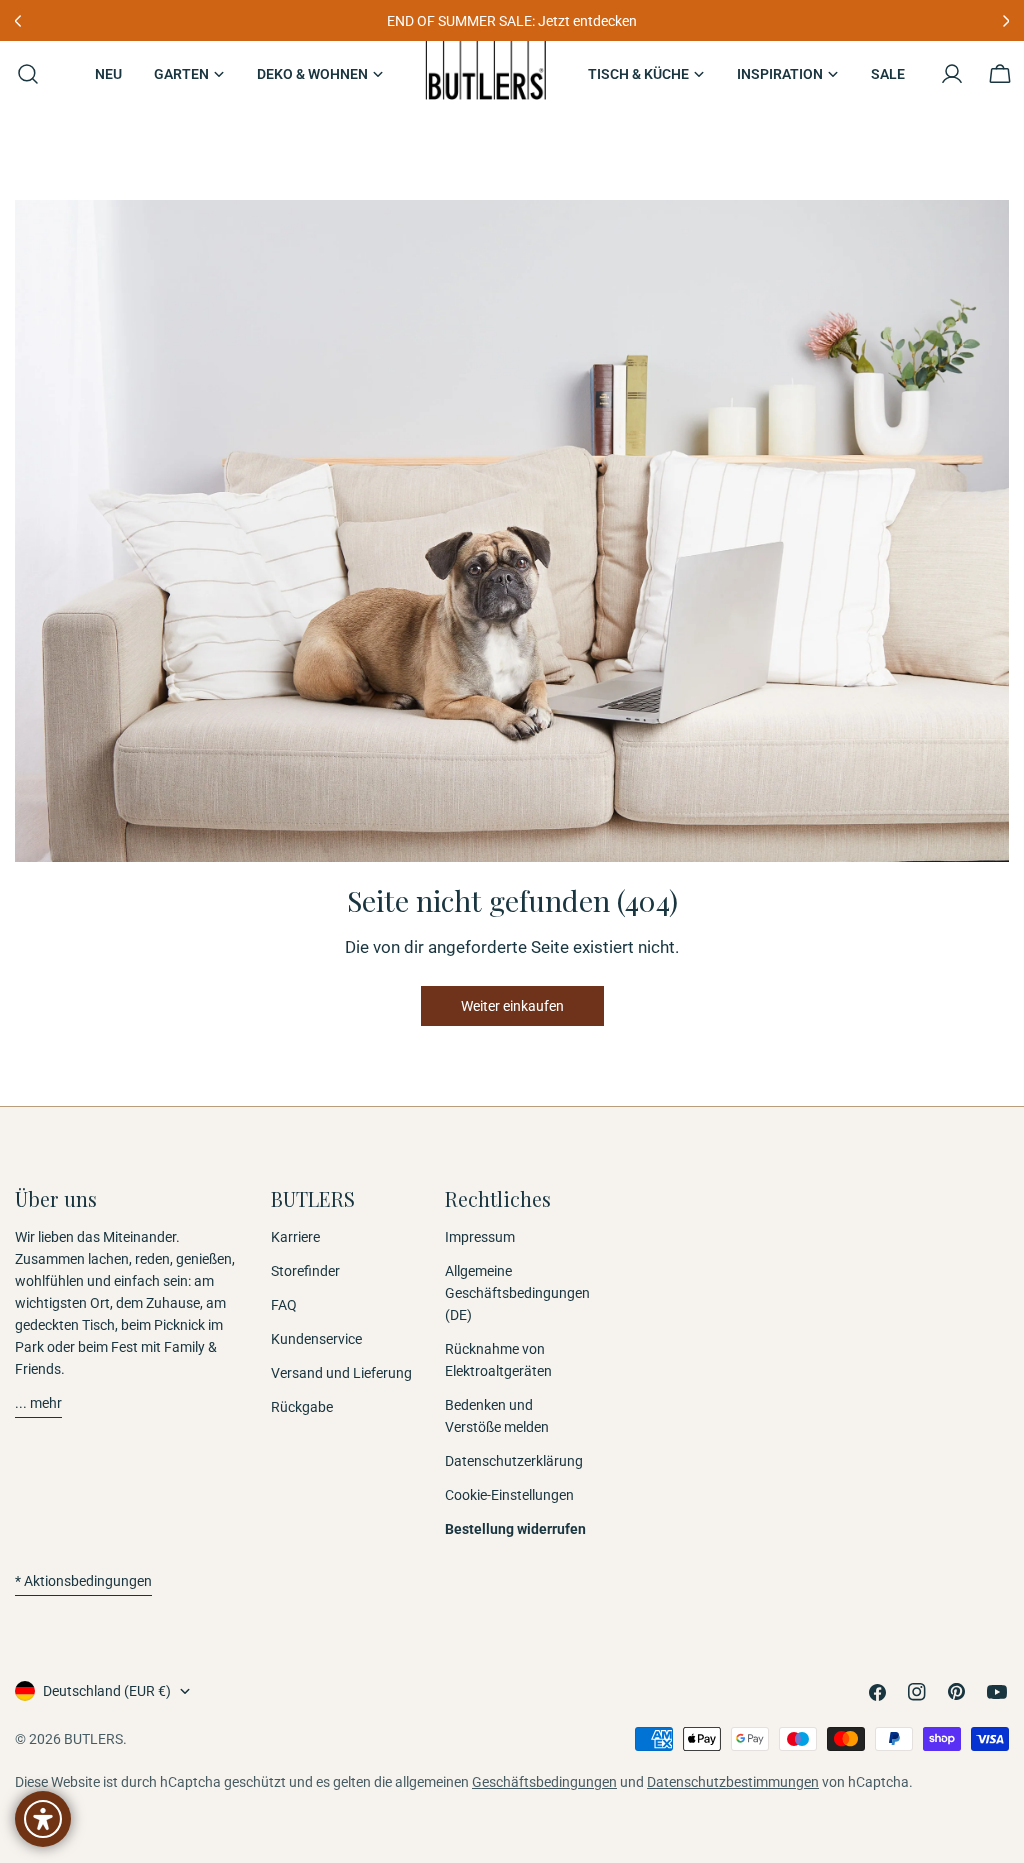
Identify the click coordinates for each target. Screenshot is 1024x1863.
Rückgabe (302, 1407)
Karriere (295, 1237)
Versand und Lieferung (341, 1373)
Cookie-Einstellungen (509, 1495)
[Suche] (22, 74)
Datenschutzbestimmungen (733, 1782)
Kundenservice (316, 1339)
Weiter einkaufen (512, 1006)
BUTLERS (93, 1739)
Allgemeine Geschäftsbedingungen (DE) (517, 1293)
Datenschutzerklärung (514, 1461)
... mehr (38, 1403)
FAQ (284, 1305)
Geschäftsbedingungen (544, 1782)
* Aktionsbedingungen (83, 1581)
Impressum (480, 1237)
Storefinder (305, 1271)
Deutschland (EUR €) (107, 1691)
